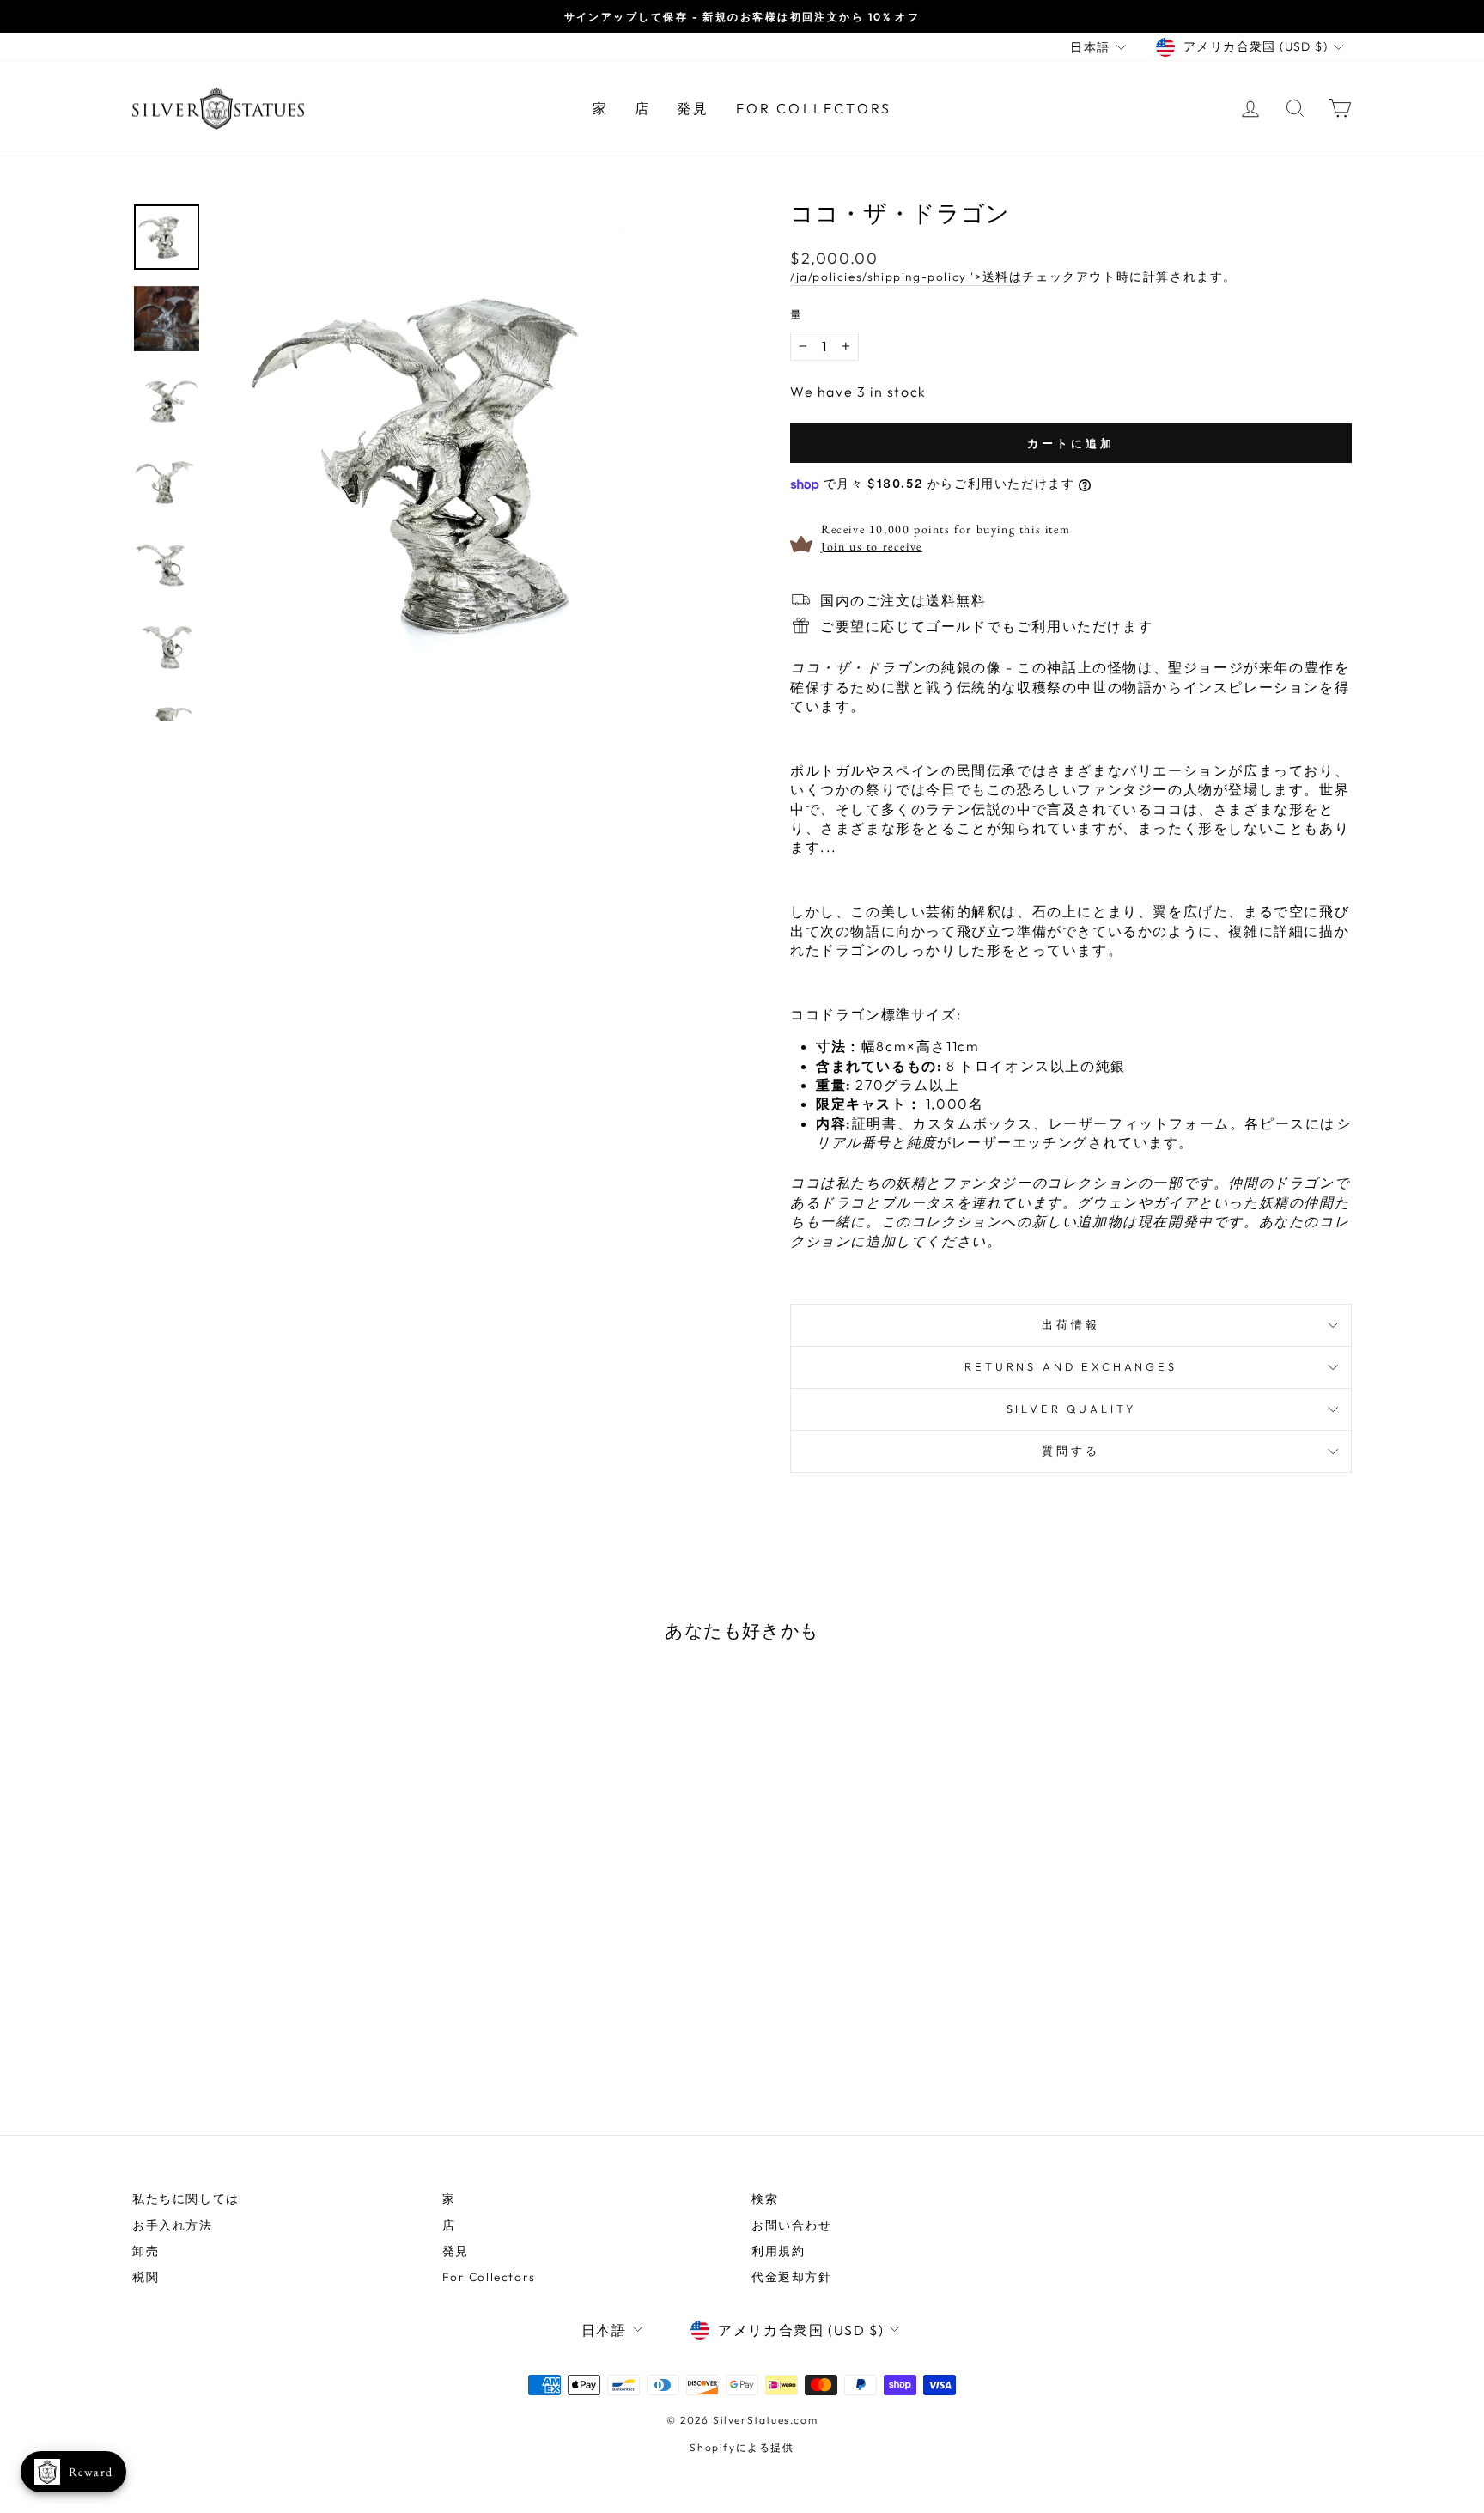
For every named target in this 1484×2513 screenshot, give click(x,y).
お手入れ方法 (173, 2225)
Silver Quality (1071, 1409)
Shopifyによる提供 (742, 2447)
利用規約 (778, 2251)
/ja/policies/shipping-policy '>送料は (906, 277)
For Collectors (814, 108)
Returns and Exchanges (1071, 1366)
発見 (693, 108)
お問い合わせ (792, 2225)
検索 (765, 2199)
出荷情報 (1070, 1324)
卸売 (146, 2251)
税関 (146, 2277)
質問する (1070, 1451)
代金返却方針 (792, 2277)
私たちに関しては (186, 2199)
